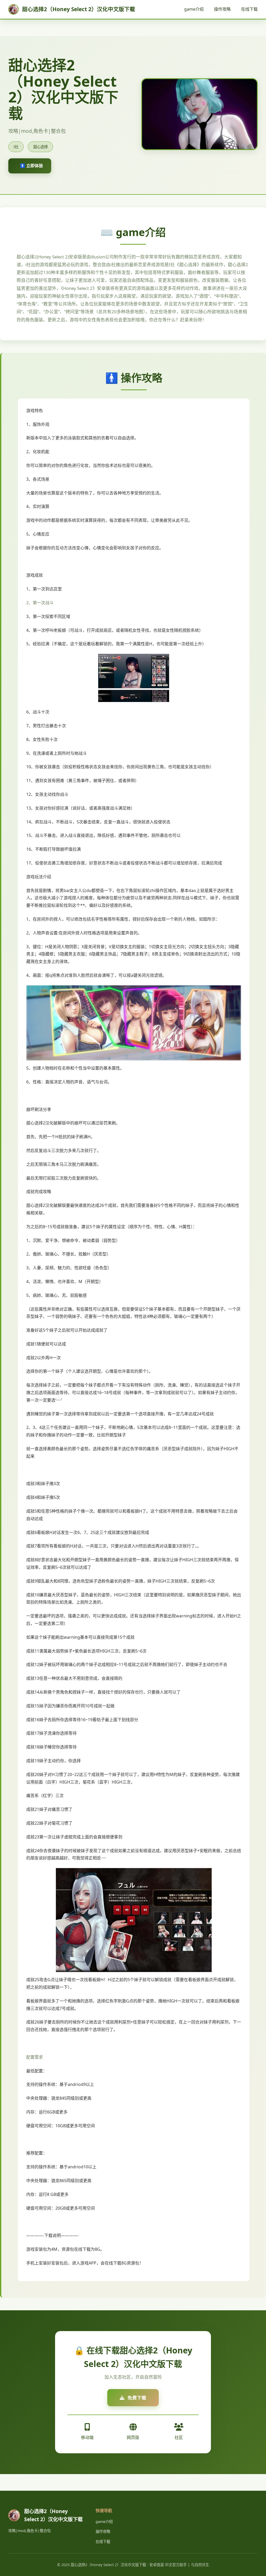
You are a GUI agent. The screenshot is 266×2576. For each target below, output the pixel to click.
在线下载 (249, 9)
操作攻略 (222, 9)
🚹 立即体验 (31, 166)
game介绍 (194, 9)
